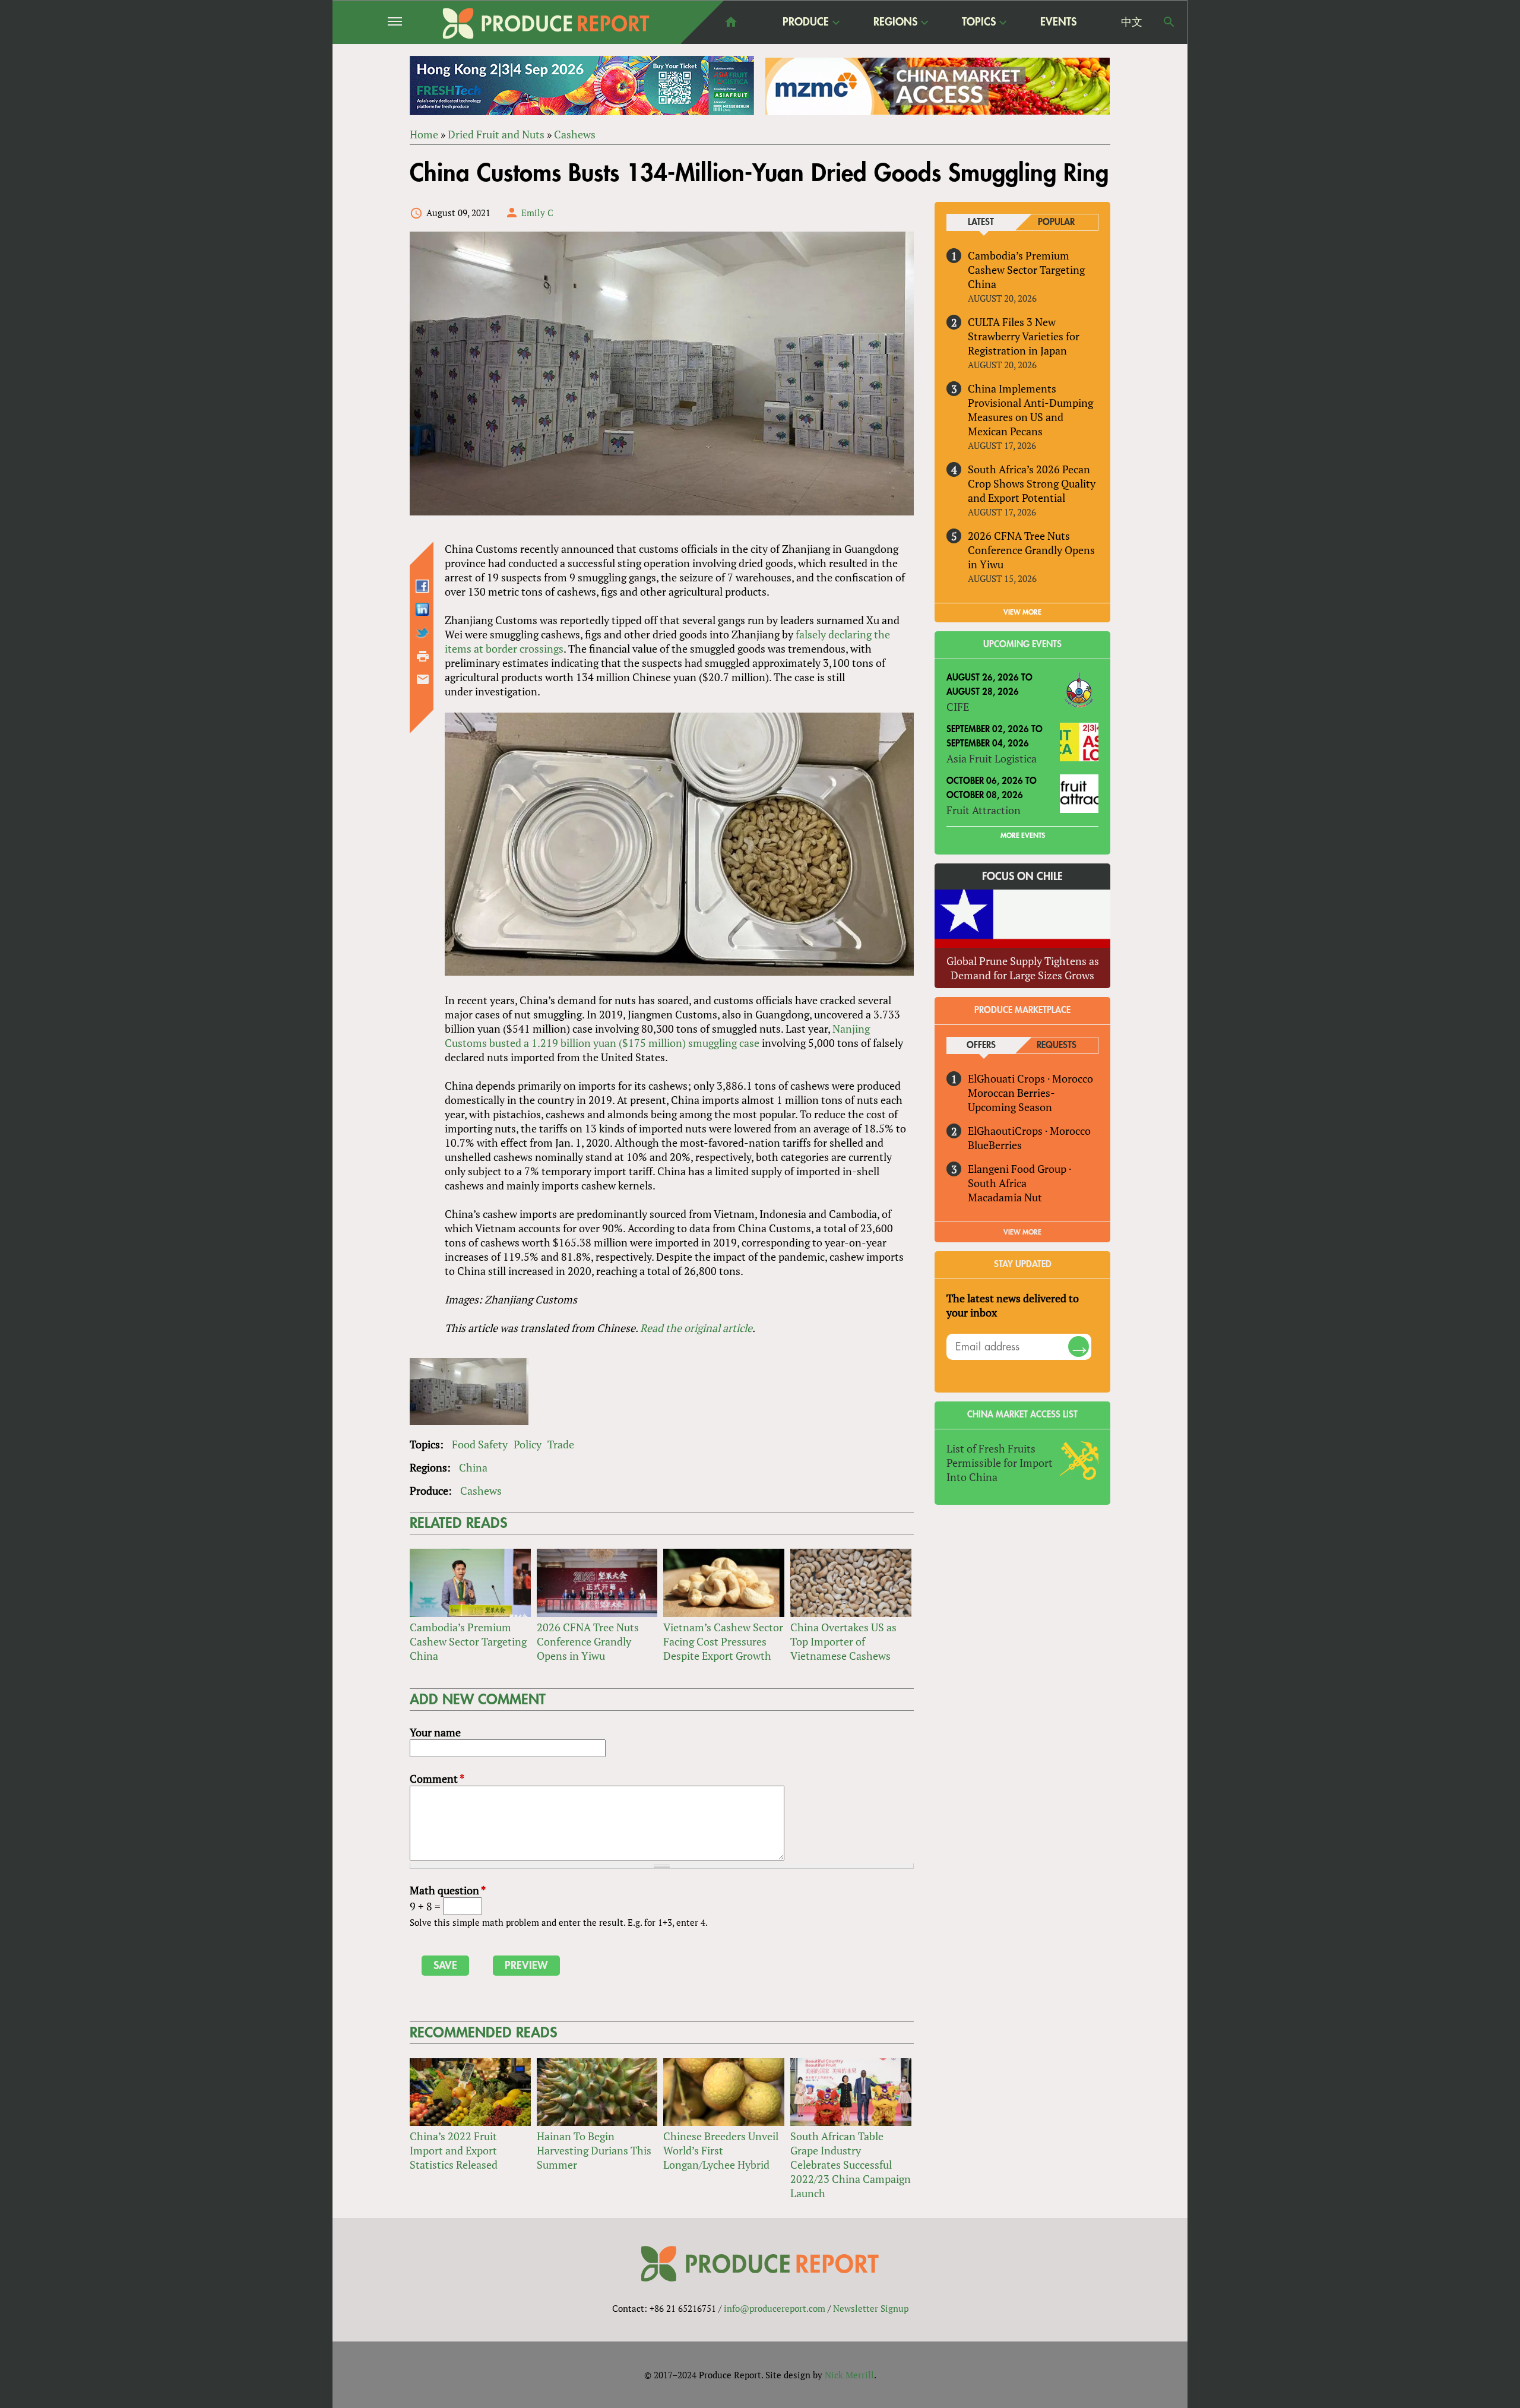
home (731, 22)
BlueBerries (995, 1145)
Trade (561, 1444)
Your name (435, 1732)
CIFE (958, 707)
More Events (1023, 836)
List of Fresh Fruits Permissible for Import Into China (1000, 1463)
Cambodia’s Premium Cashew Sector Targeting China (468, 1641)
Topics (979, 23)
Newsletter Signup (871, 2308)
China (473, 1467)
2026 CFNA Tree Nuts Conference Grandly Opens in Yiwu (588, 1641)
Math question (448, 1890)
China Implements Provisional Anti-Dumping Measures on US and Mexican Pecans (1030, 410)
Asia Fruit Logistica (992, 758)
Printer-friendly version (423, 656)
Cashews (575, 134)
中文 (1132, 22)
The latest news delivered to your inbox (1013, 1305)
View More (1022, 1232)
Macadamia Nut (1005, 1197)
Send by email (423, 679)
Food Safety (480, 1444)
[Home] (546, 23)
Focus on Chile (1022, 877)
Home (424, 134)
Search (1169, 22)
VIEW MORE (1022, 612)
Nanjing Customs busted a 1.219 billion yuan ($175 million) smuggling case (657, 1036)
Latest (981, 222)
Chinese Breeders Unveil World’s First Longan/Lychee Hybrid (721, 2150)
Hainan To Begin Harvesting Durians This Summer (594, 2150)
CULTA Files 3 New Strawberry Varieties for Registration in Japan (1024, 336)
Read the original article (696, 1328)
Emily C (537, 213)
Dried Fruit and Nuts (496, 134)
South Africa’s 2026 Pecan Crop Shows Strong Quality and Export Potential (1032, 483)
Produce (806, 23)
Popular (1056, 222)
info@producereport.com (775, 2308)
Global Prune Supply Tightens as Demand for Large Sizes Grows (1023, 968)
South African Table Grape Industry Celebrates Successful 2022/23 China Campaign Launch (851, 2165)
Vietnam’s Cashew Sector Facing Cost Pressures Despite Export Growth (723, 1641)
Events (1058, 22)
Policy (528, 1444)
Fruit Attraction (984, 810)
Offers (981, 1045)
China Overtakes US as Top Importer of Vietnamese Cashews (843, 1641)
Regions (895, 23)
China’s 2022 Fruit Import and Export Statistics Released (454, 2150)
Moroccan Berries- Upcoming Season (1011, 1100)
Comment (437, 1779)
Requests (1057, 1045)
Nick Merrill (849, 2375)
